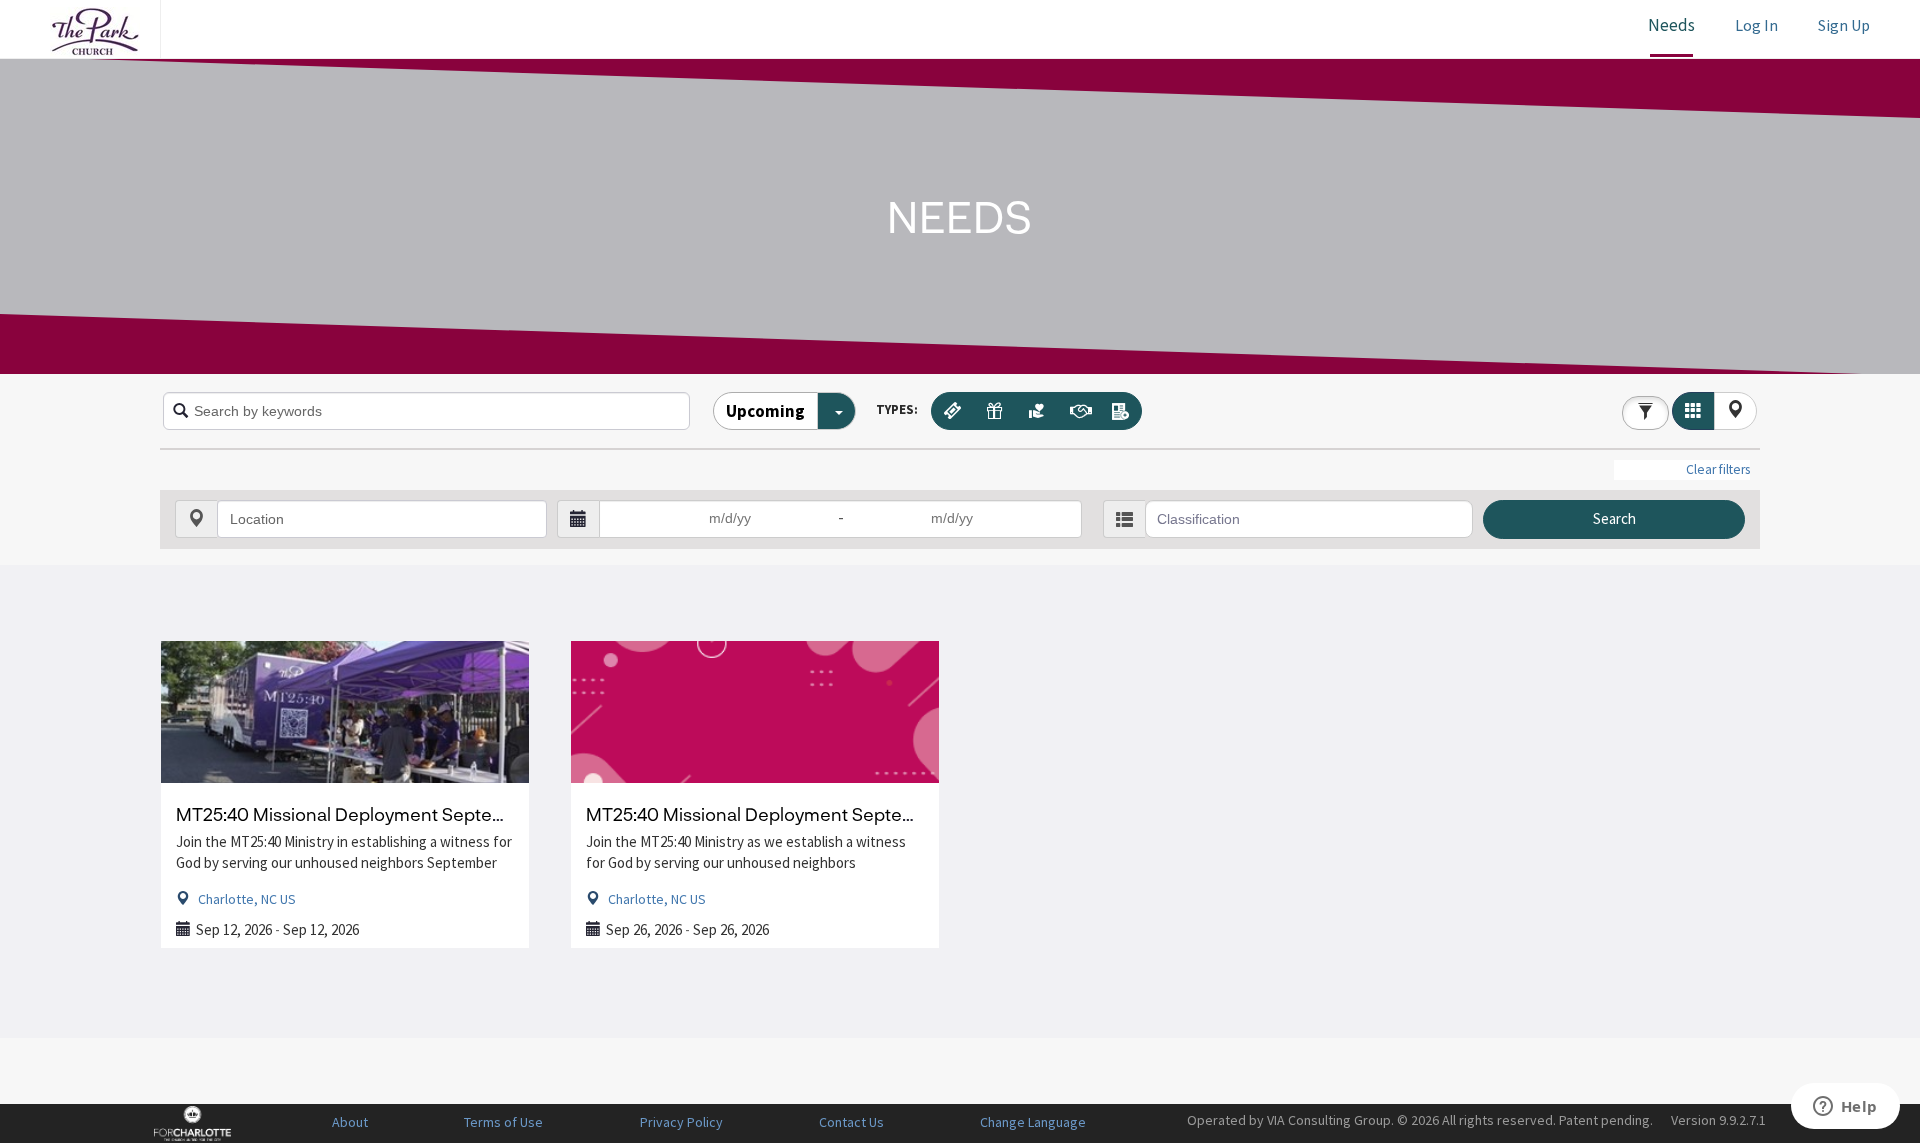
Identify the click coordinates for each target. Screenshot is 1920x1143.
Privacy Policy (681, 1122)
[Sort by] (836, 411)
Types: (897, 409)
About (350, 1122)
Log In (1756, 25)
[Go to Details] (345, 712)
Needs (1671, 25)
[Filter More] (1645, 413)
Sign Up (1844, 25)
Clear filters (1718, 469)
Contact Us (851, 1122)
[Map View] (1735, 411)
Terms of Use (503, 1122)
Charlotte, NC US (245, 899)
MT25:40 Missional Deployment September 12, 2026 (392, 814)
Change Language (1033, 1122)
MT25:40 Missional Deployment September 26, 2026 (804, 814)
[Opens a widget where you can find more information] (1845, 1108)
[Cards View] (1693, 411)
